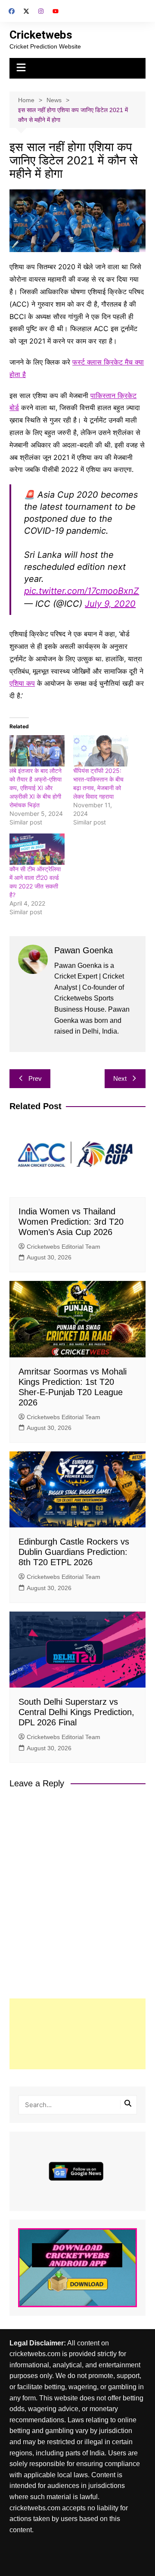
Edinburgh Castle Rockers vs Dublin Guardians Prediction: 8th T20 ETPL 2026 (74, 1552)
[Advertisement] (77, 2034)
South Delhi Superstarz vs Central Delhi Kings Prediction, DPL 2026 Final (76, 1712)
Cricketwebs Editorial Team (64, 1247)
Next (120, 1078)
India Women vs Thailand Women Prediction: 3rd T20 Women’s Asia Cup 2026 (71, 1222)
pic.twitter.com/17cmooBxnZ (82, 591)
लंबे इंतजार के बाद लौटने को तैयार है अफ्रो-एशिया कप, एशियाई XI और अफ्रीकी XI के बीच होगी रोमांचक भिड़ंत (36, 788)
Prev (35, 1078)
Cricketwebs (41, 35)
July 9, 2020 (110, 604)
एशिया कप (22, 683)
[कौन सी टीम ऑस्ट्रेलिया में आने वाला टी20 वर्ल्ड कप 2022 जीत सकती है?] (37, 849)
